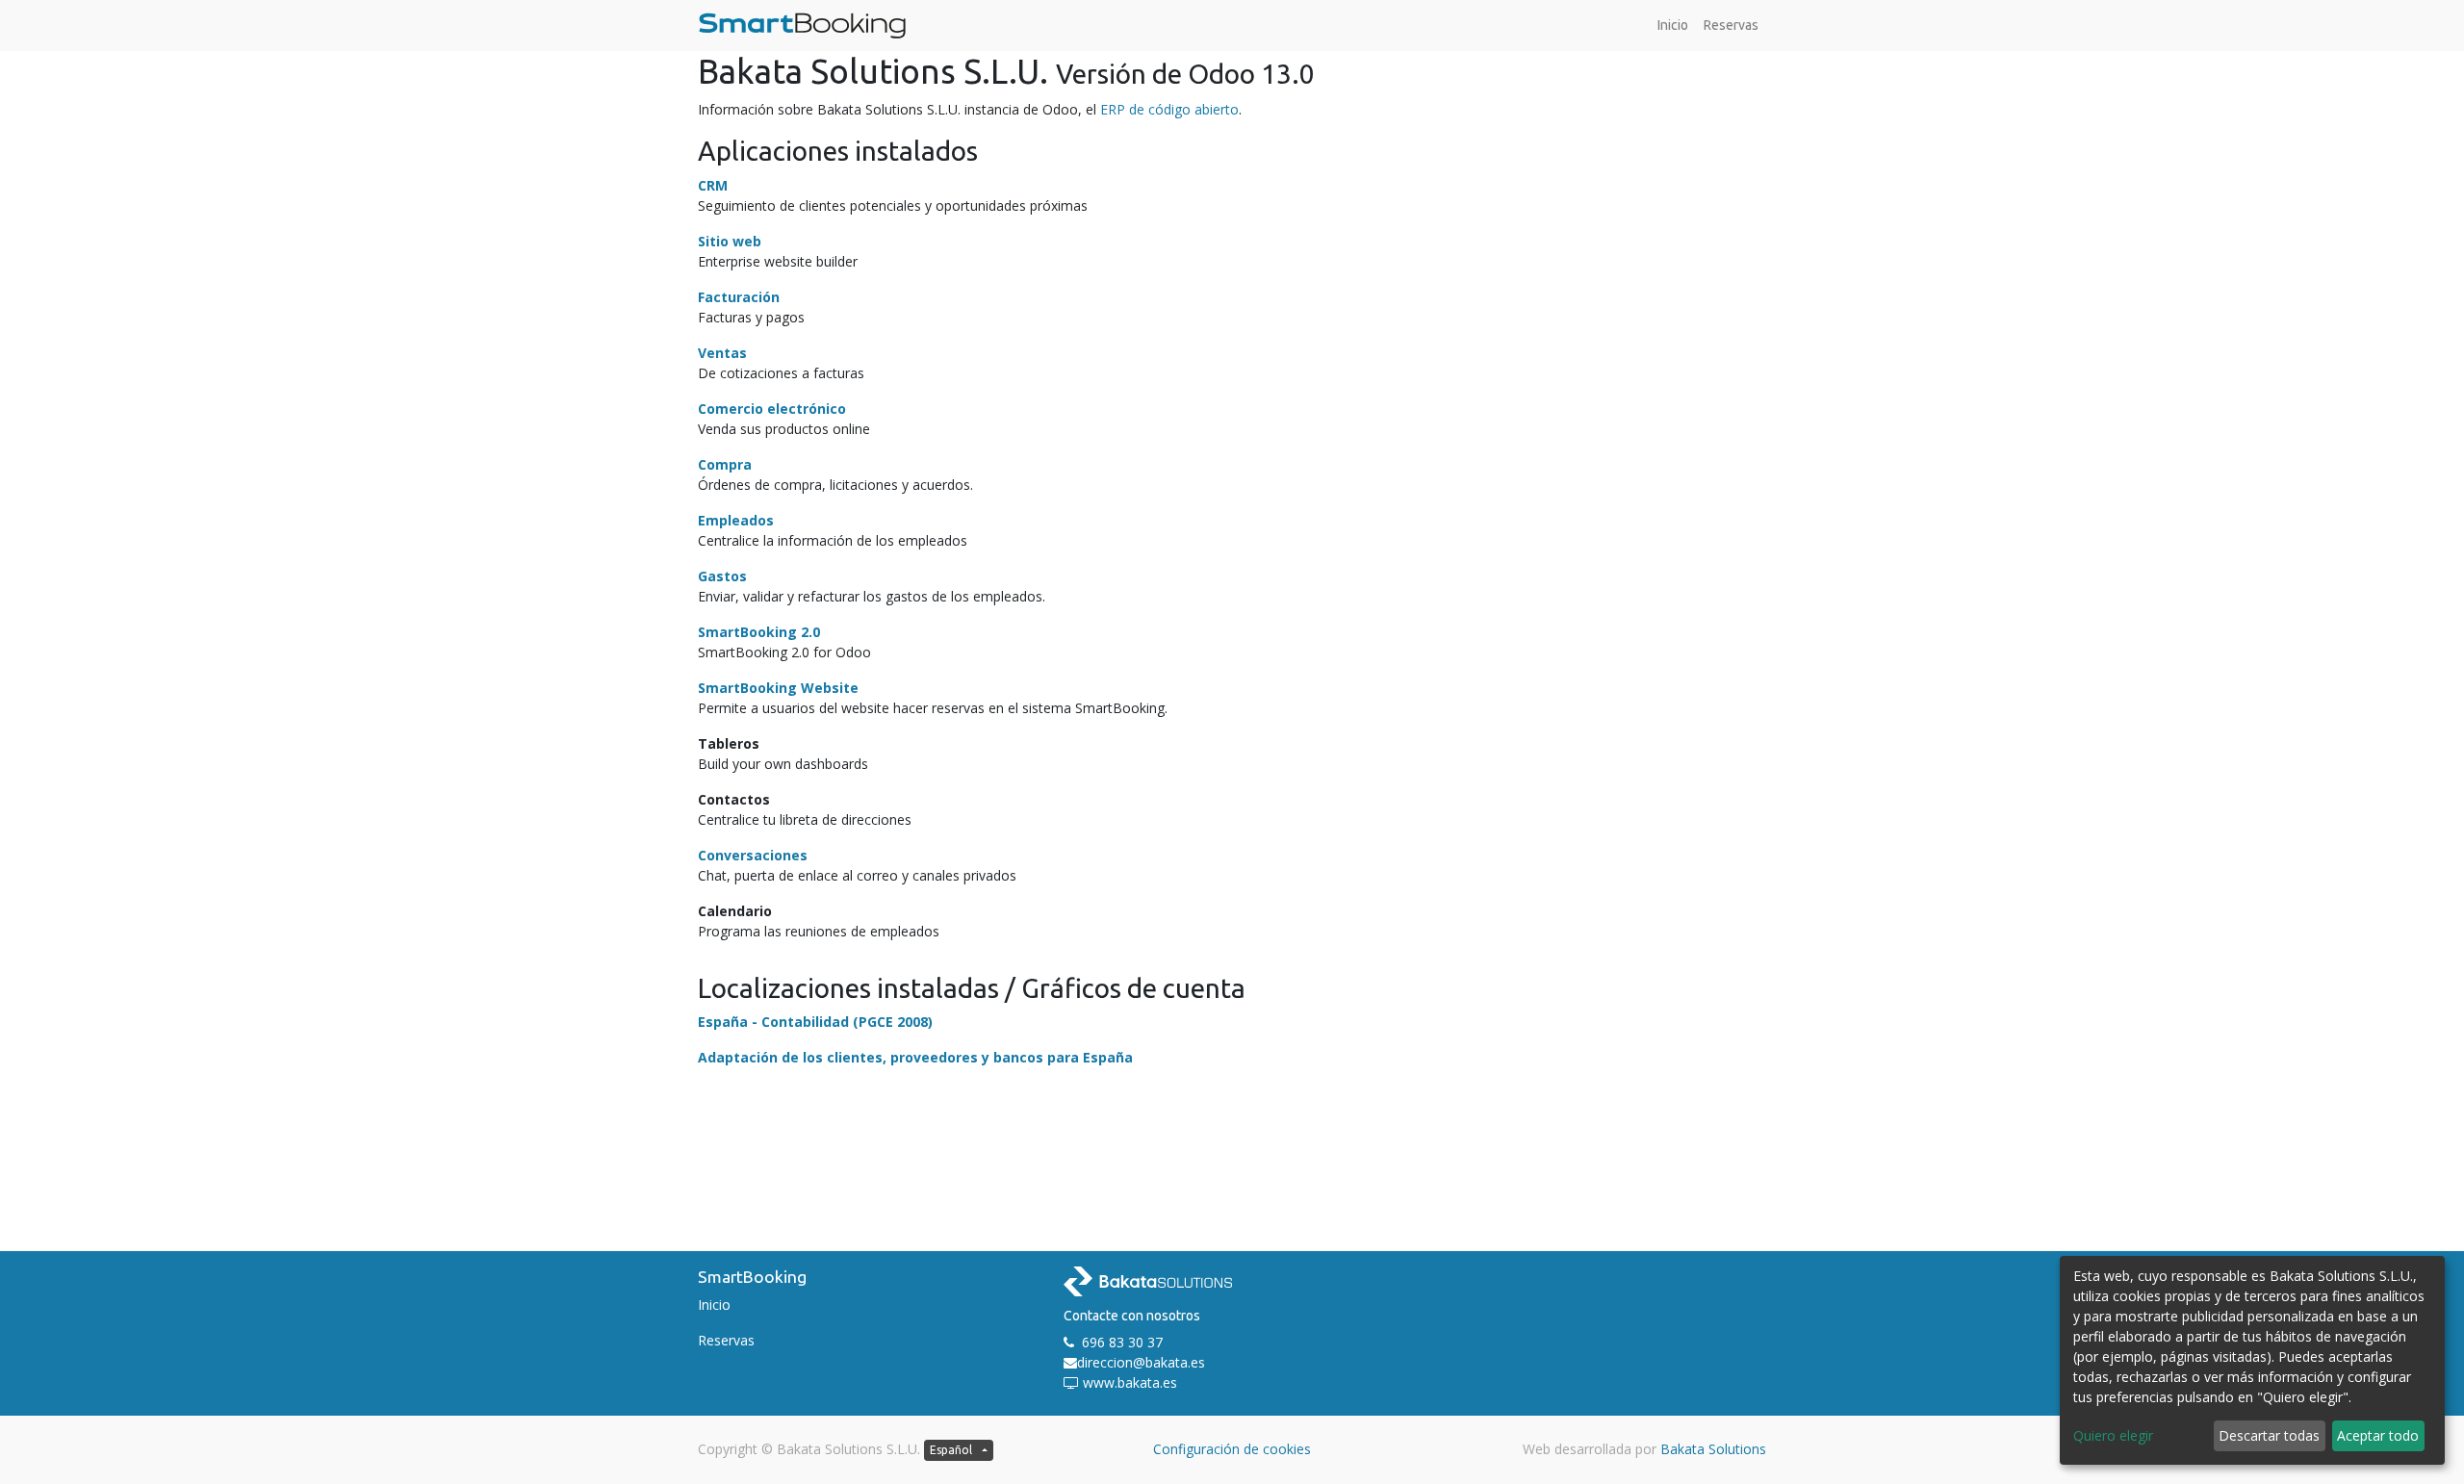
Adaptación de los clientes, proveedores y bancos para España (915, 1057)
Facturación (739, 297)
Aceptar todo (2378, 1435)
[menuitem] (1673, 26)
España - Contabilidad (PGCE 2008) (815, 1022)
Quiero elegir (2113, 1435)
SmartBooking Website (778, 688)
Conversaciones (753, 855)
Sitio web (730, 241)
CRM (713, 185)
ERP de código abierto (1169, 109)
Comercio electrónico (772, 409)
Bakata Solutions (1713, 1449)
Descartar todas (2269, 1435)
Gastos (722, 576)
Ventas (722, 353)
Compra (725, 464)
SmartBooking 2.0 (759, 632)
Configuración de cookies (1232, 1449)
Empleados (736, 520)
